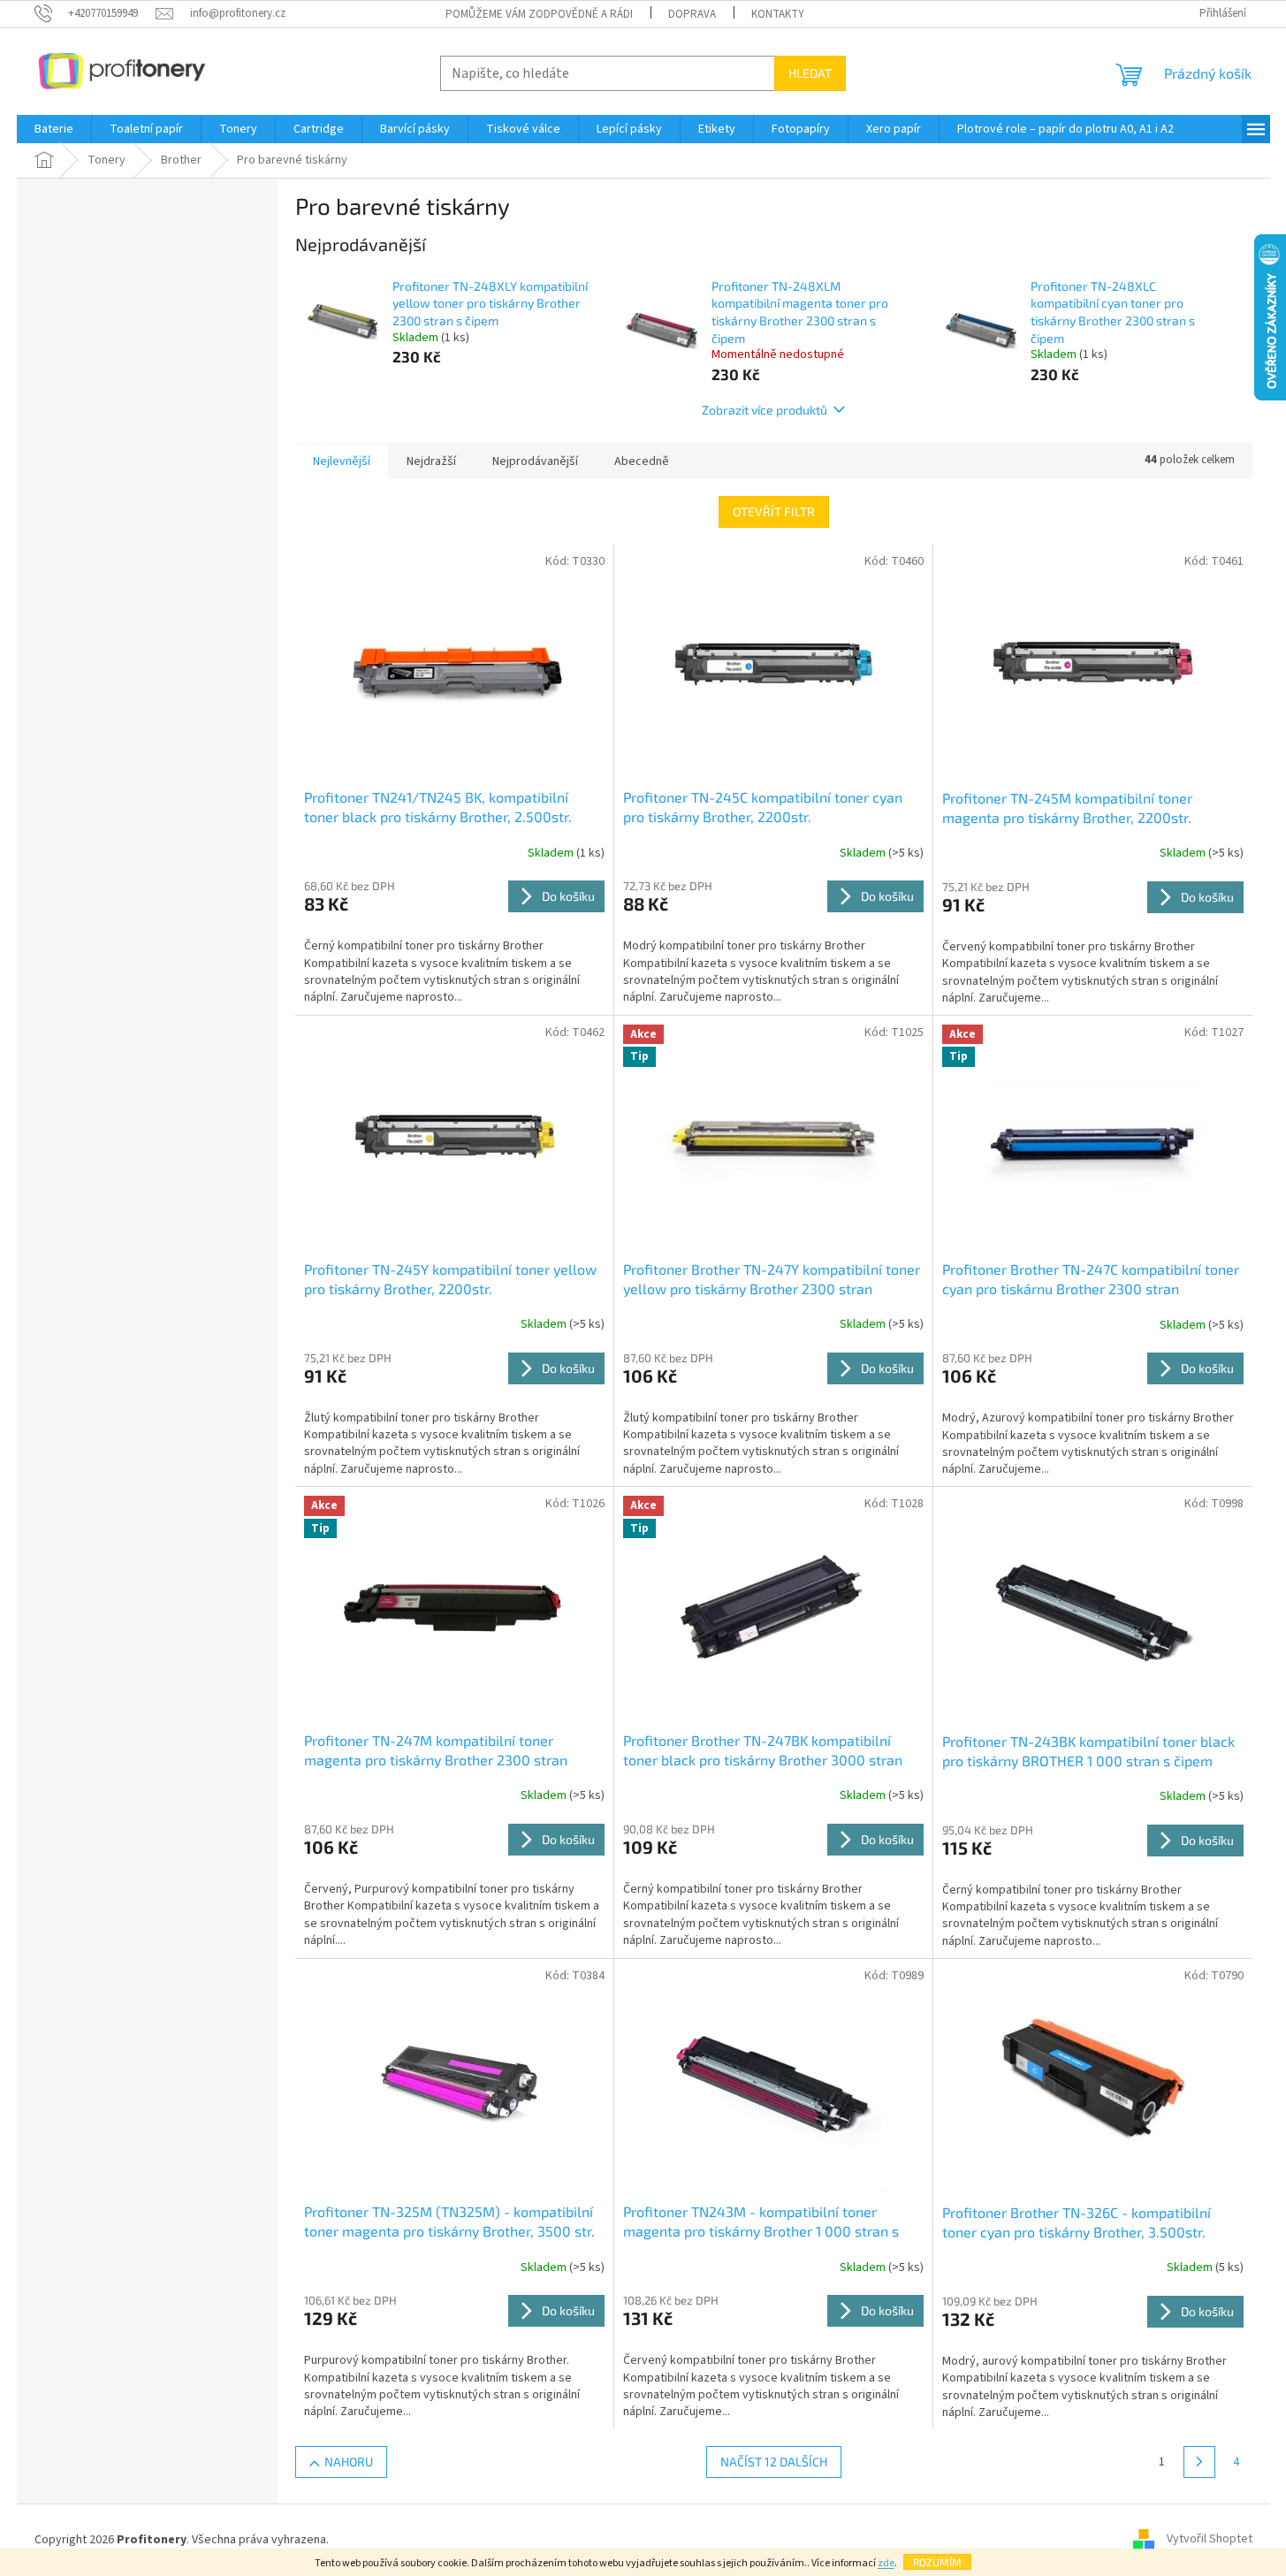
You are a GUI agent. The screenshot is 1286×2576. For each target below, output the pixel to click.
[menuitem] (54, 129)
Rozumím (937, 2562)
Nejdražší (431, 461)
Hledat (810, 73)
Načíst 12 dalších (774, 2462)
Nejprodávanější (535, 461)
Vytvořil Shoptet (1210, 2540)
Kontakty (778, 14)
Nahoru (349, 2462)
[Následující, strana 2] (1199, 2462)
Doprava (692, 14)
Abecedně (642, 461)
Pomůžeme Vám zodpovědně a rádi (539, 14)
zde (886, 2563)
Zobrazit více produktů (765, 410)
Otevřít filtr (774, 511)
